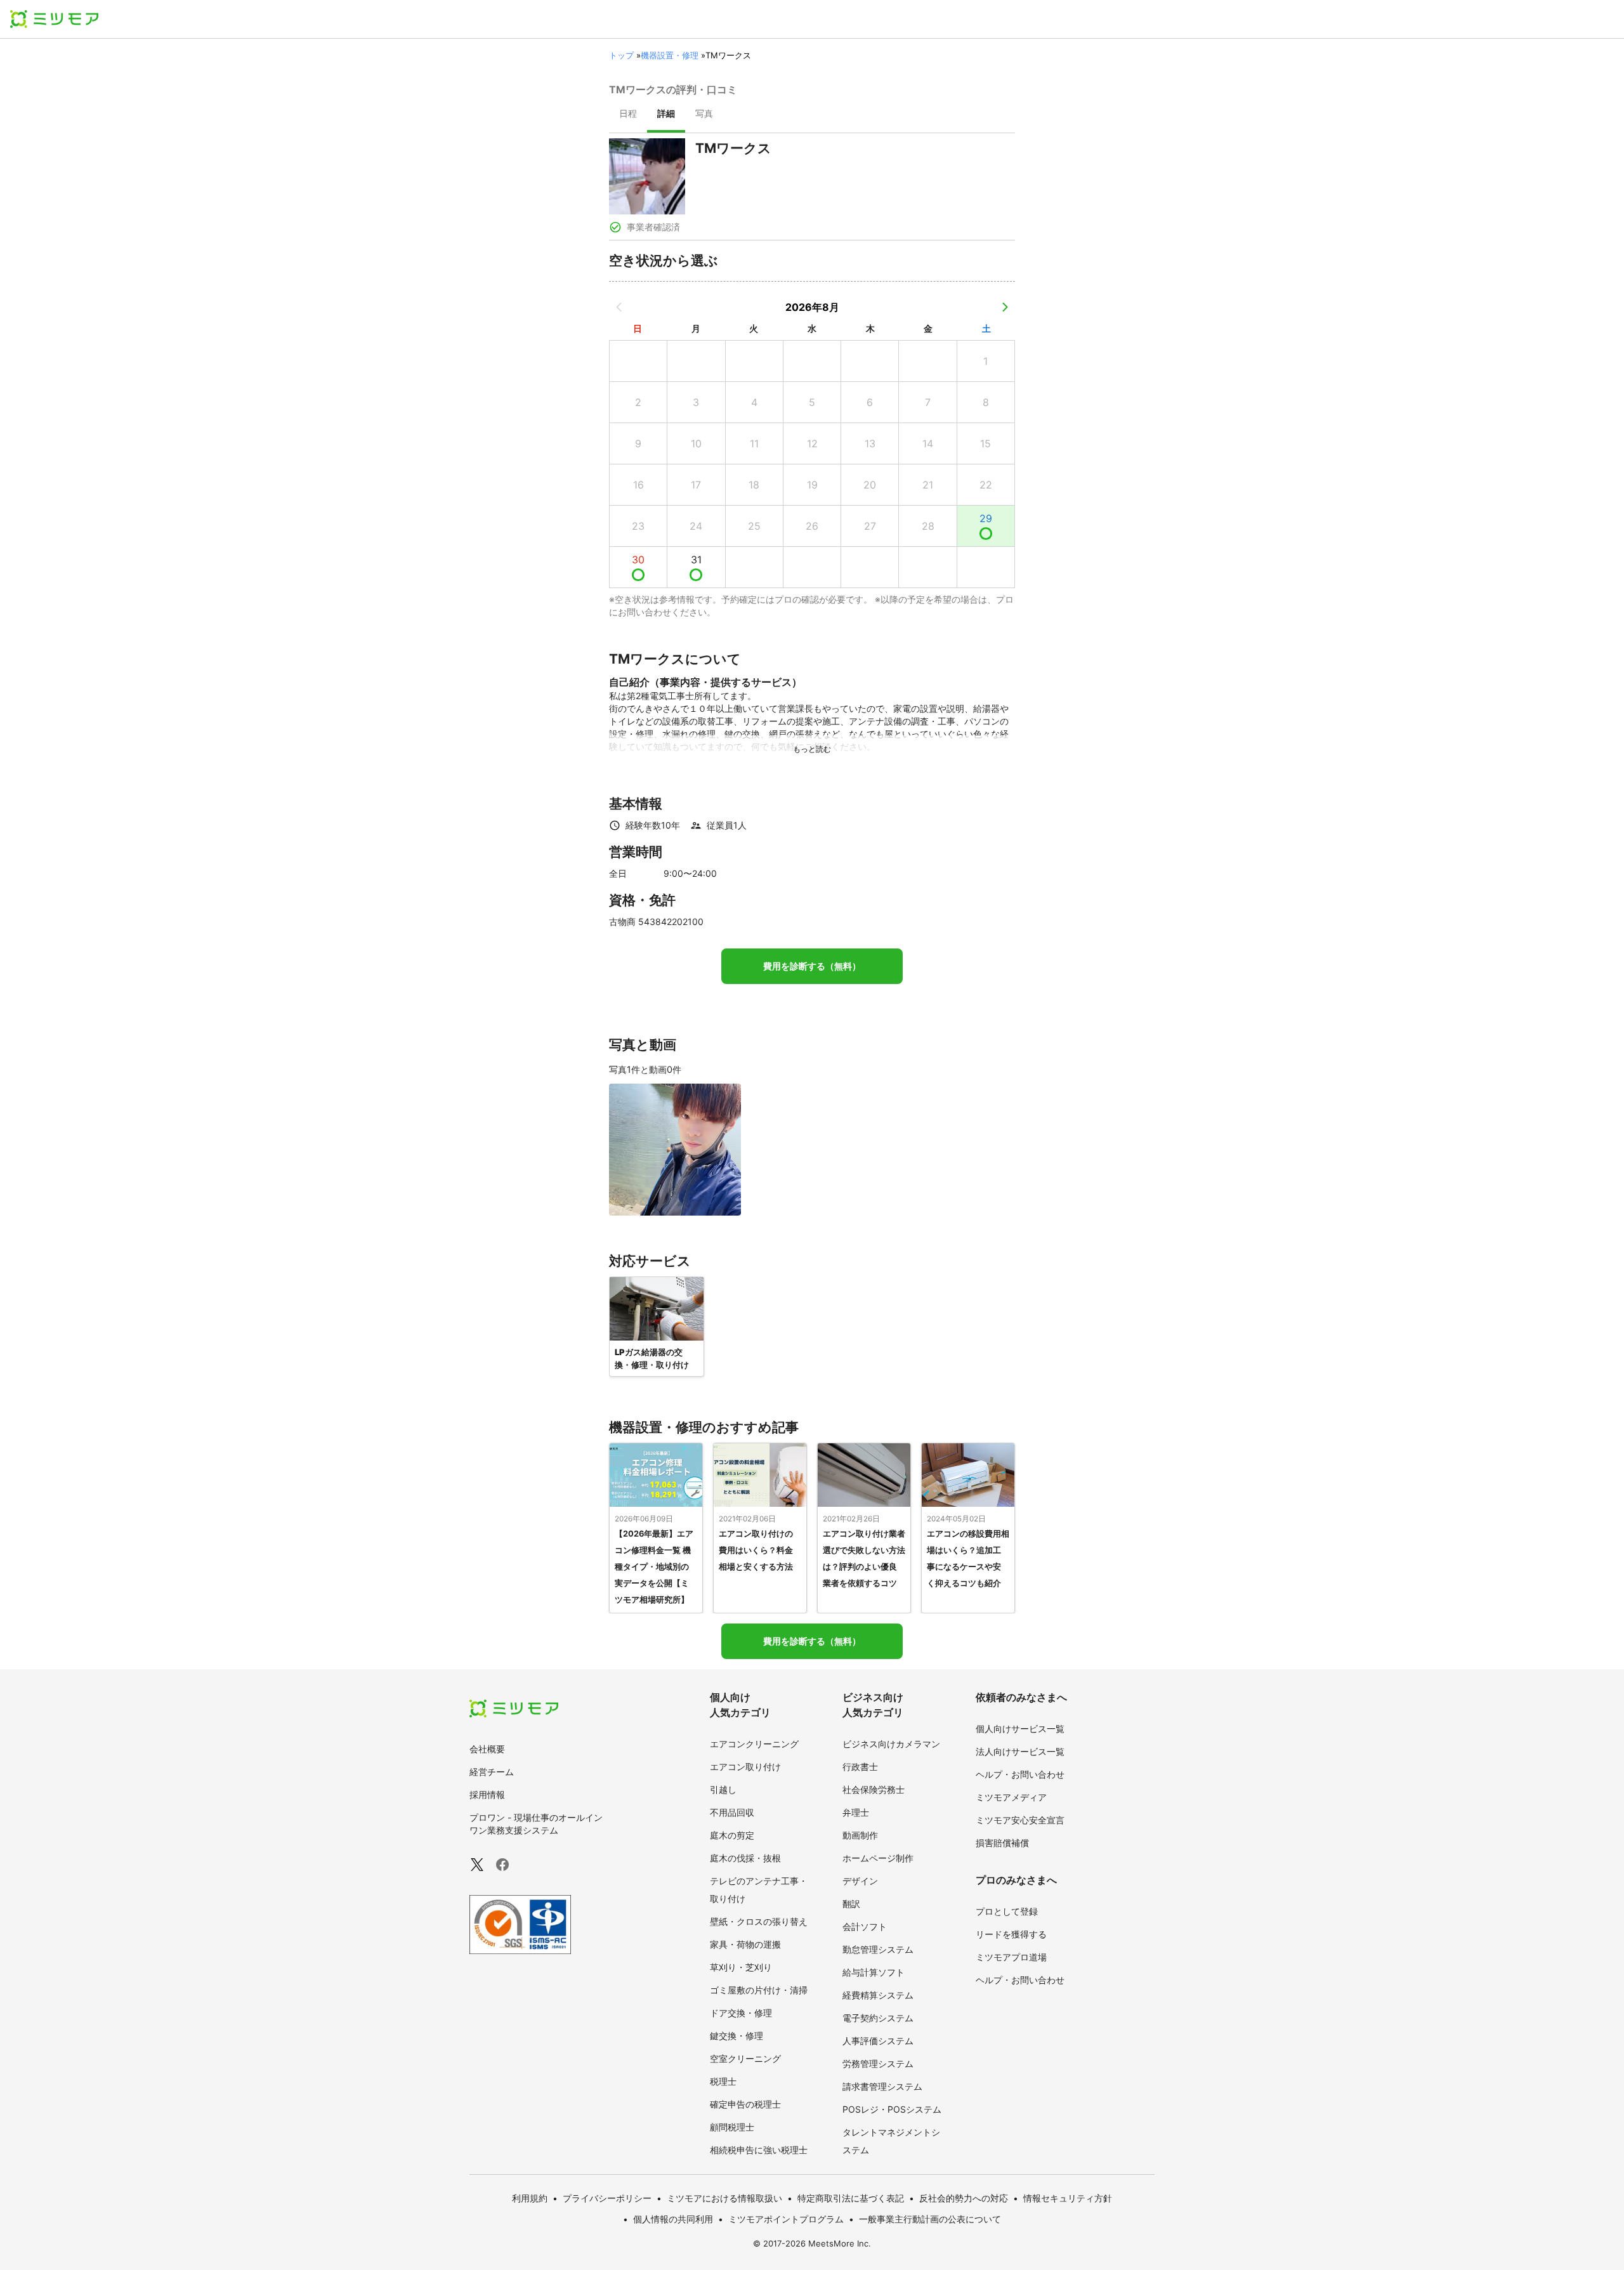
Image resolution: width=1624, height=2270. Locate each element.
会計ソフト (865, 1926)
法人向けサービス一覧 (1020, 1751)
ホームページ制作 (878, 1858)
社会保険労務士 (874, 1789)
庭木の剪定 (732, 1835)
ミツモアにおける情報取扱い (724, 2198)
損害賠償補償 (1002, 1843)
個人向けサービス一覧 (1020, 1729)
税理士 (723, 2081)
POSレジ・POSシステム (892, 2109)
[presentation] (628, 115)
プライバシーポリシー (607, 2198)
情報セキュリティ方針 (1068, 2198)
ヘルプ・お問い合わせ (1020, 1774)
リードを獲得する (1011, 1934)
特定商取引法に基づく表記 (851, 2198)
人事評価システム (878, 2041)
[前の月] (619, 307)
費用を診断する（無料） (812, 966)
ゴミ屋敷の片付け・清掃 (759, 1990)
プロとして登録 (1007, 1911)
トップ (621, 55)
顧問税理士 (732, 2127)
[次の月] (1005, 307)
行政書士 (860, 1767)
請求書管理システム (882, 2086)
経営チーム (492, 1772)
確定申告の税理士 (745, 2104)
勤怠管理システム (878, 1949)
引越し (723, 1789)
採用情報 (487, 1794)
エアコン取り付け (745, 1767)
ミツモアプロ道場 (1011, 1957)
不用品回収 (732, 1812)
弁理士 (856, 1812)
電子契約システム (878, 2018)
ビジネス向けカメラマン (891, 1744)
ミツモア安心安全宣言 (1020, 1820)
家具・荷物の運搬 (745, 1944)
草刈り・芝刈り (741, 1967)
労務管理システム (878, 2063)
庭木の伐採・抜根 (745, 1858)
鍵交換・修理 (737, 2036)
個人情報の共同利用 (673, 2219)
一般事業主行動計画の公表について (930, 2219)
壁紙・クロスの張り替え (759, 1921)
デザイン (860, 1881)
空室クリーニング (745, 2058)
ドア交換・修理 (741, 2013)
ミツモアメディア (1011, 1797)
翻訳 (851, 1904)
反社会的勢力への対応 (964, 2198)
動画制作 (860, 1835)
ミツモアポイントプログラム (786, 2219)
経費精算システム (878, 1995)
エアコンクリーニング (754, 1744)
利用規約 (530, 2198)
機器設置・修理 (670, 55)
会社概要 (487, 1749)
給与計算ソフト (874, 1972)
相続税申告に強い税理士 (759, 2150)
